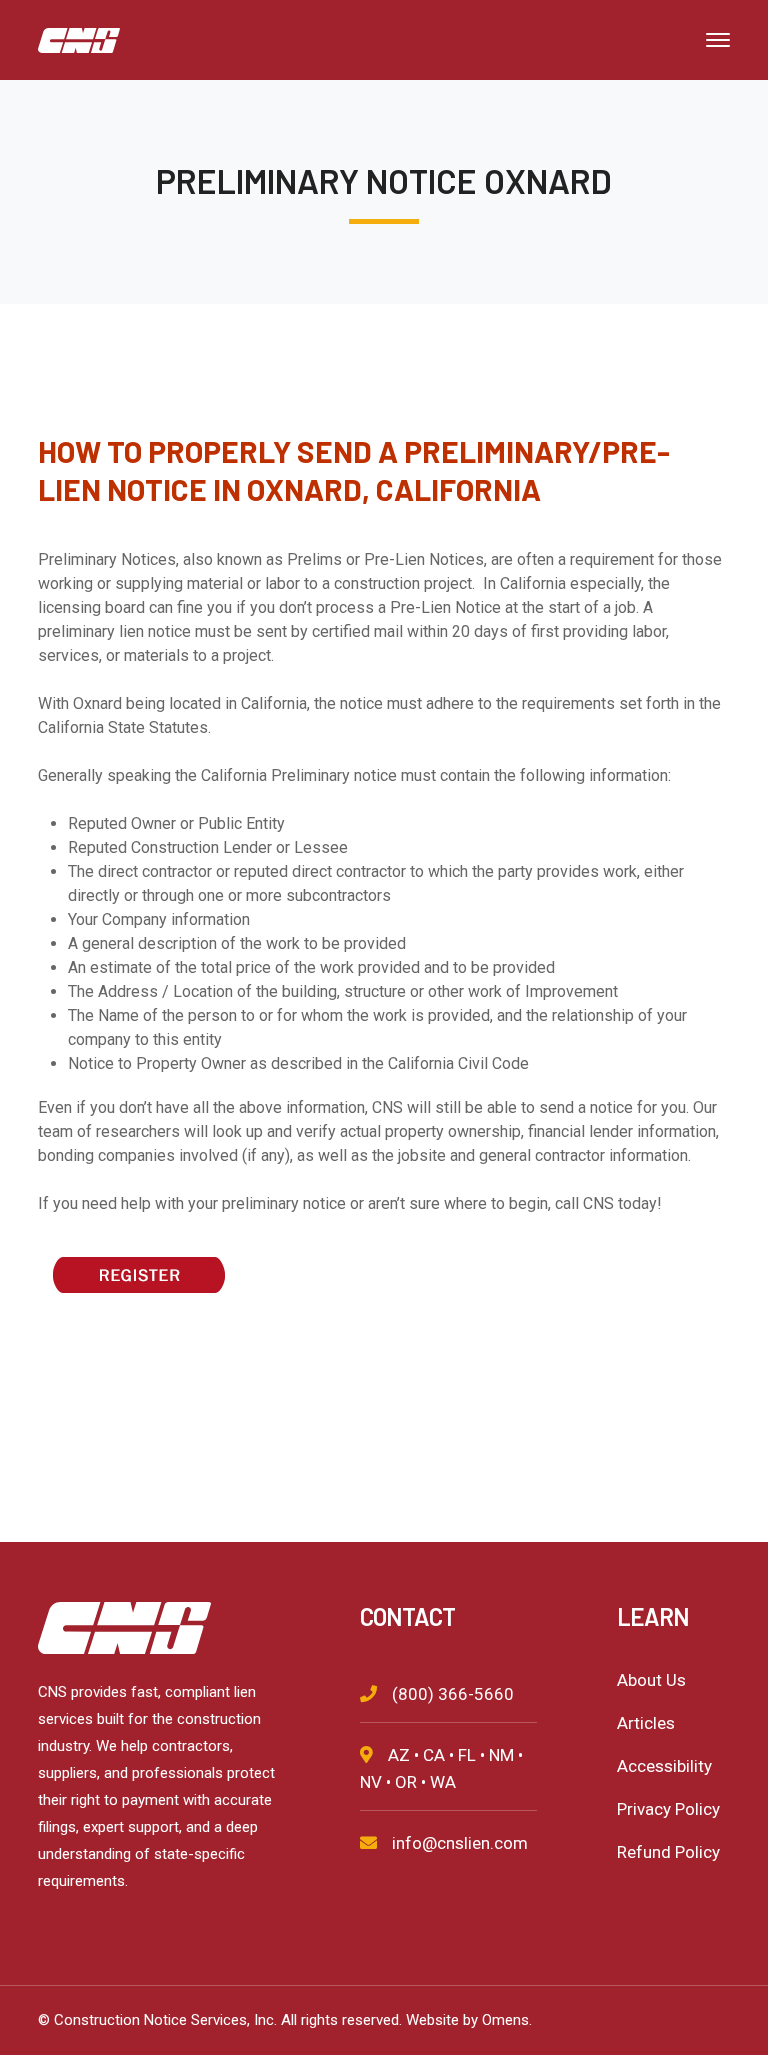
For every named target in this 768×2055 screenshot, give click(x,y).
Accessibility (664, 1766)
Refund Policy (668, 1852)
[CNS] (79, 38)
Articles (646, 1723)
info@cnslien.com (460, 1843)
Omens (505, 2020)
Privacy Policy (668, 1809)
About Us (651, 1680)
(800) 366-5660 (453, 1694)
